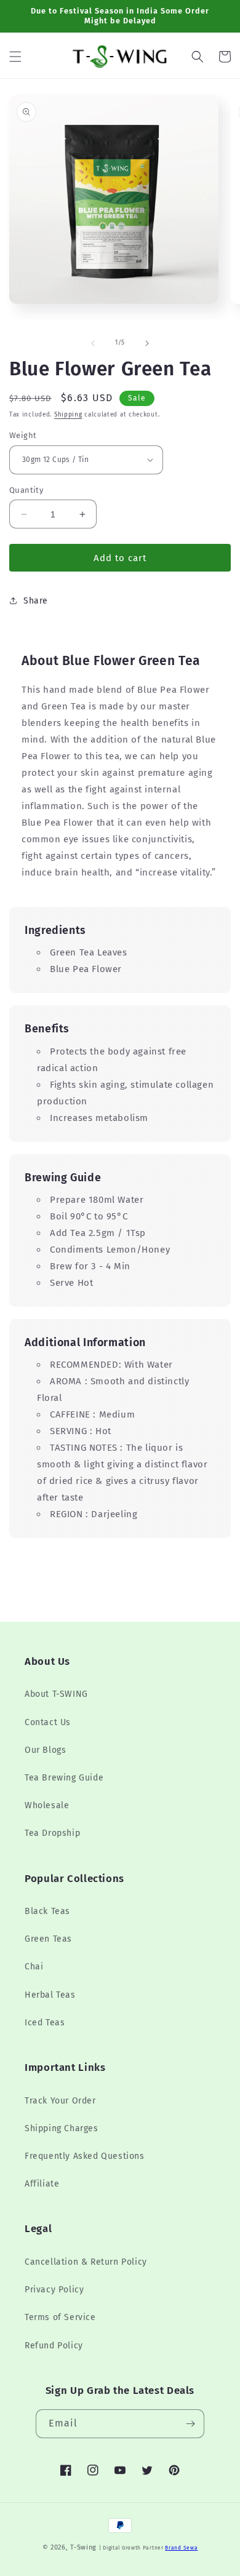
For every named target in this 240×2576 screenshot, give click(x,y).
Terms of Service (60, 2317)
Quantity (26, 490)
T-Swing (83, 2547)
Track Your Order (60, 2101)
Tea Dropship (52, 1833)
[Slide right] (147, 343)
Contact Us (48, 1722)
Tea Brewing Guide (64, 1778)
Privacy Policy (54, 2290)
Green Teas (48, 1939)
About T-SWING (56, 1694)
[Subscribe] (190, 2424)
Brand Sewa (181, 2548)
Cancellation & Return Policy (86, 2262)
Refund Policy (54, 2346)
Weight (23, 435)
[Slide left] (93, 343)
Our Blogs (45, 1750)
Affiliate (42, 2184)
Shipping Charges (62, 2128)
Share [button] (36, 601)
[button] (15, 57)
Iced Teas (45, 2023)
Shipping (68, 415)
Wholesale (47, 1805)
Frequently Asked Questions (85, 2156)
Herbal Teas (50, 1995)
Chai (34, 1967)
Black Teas (47, 1911)
